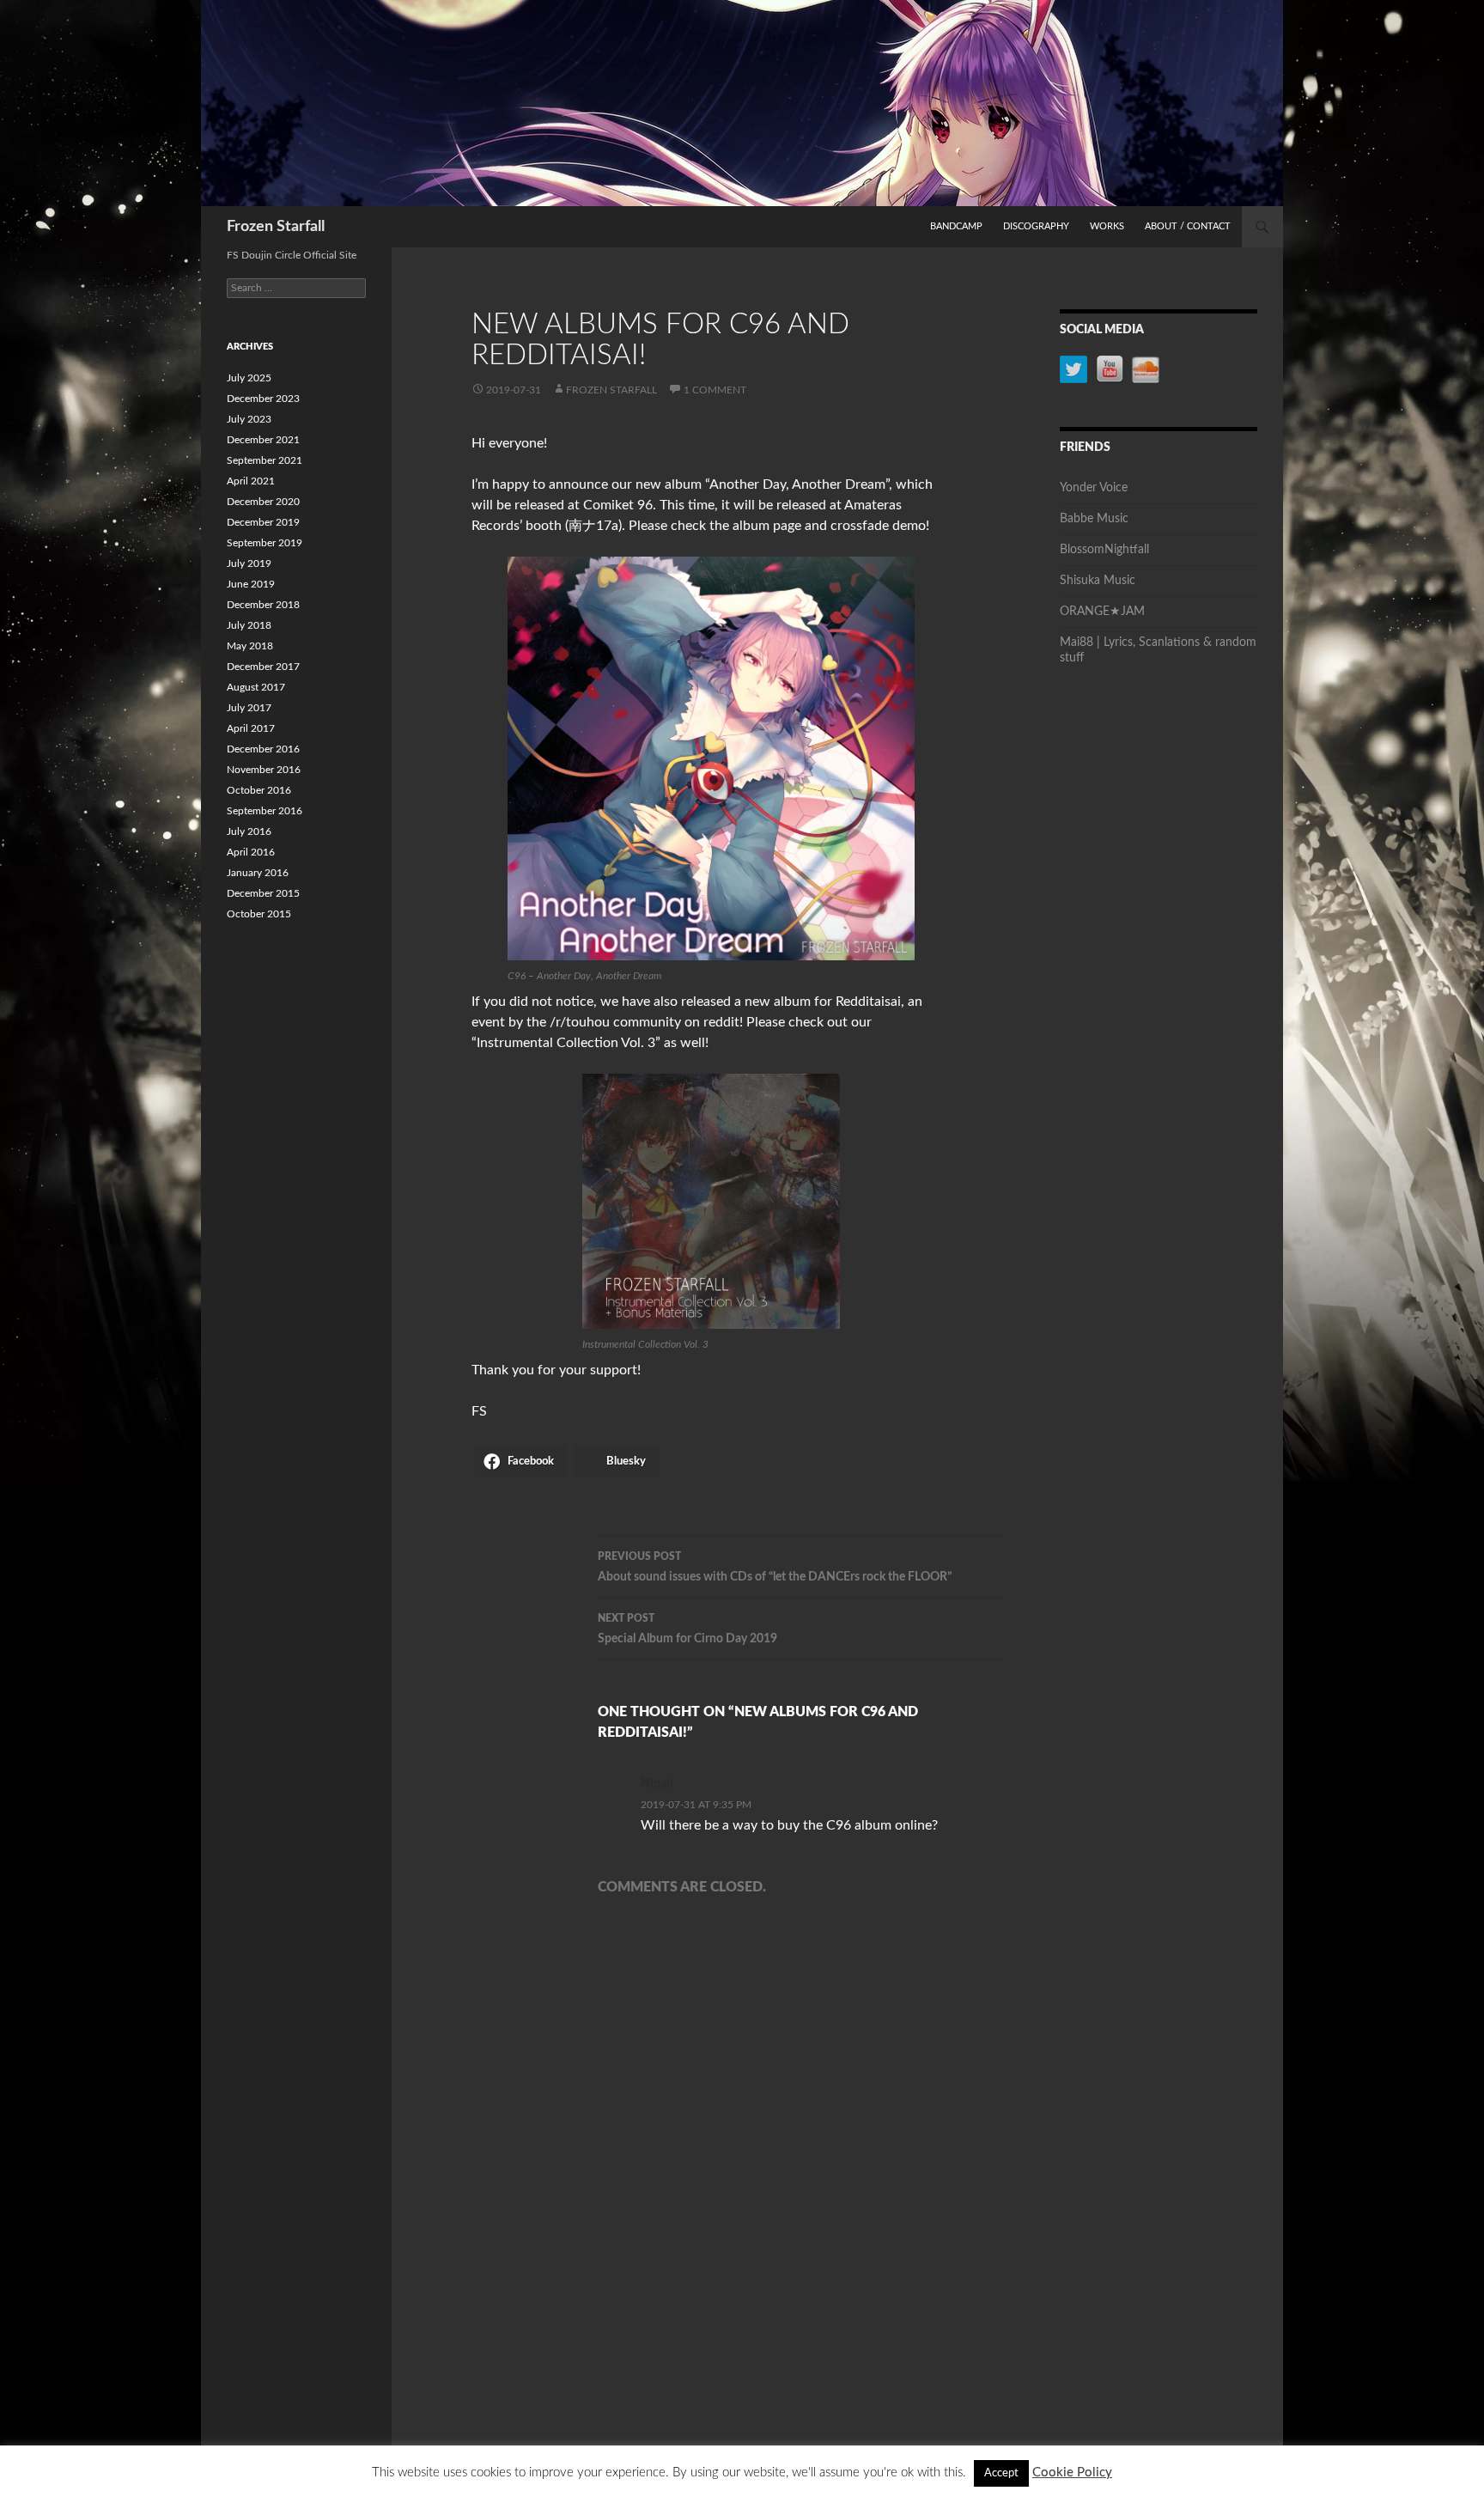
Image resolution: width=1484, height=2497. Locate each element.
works (1107, 226)
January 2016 (258, 873)
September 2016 (265, 811)
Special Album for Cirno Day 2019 (687, 1629)
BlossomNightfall (1104, 550)
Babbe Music (1094, 519)
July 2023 (249, 419)
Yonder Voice (1094, 488)
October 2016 (259, 790)
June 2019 (251, 584)
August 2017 (256, 687)
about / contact (1188, 226)
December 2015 (263, 893)
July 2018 (249, 625)
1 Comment (715, 390)
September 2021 (265, 460)
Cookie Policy (1072, 2473)
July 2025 (249, 378)
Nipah (657, 1784)
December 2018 (263, 605)
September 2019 (265, 543)
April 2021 (251, 481)
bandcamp (956, 226)
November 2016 (264, 770)
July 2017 (249, 708)
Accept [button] (1001, 2473)
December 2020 (263, 502)
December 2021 (263, 440)
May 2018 (250, 646)
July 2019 (249, 563)
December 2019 (263, 522)
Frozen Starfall (276, 227)
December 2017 (263, 667)
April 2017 (251, 728)
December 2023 (263, 399)
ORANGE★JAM (1102, 612)
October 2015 (259, 914)
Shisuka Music (1098, 581)
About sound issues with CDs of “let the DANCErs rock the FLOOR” (775, 1567)
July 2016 (249, 831)
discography (1036, 226)
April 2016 (251, 852)
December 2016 (263, 749)
